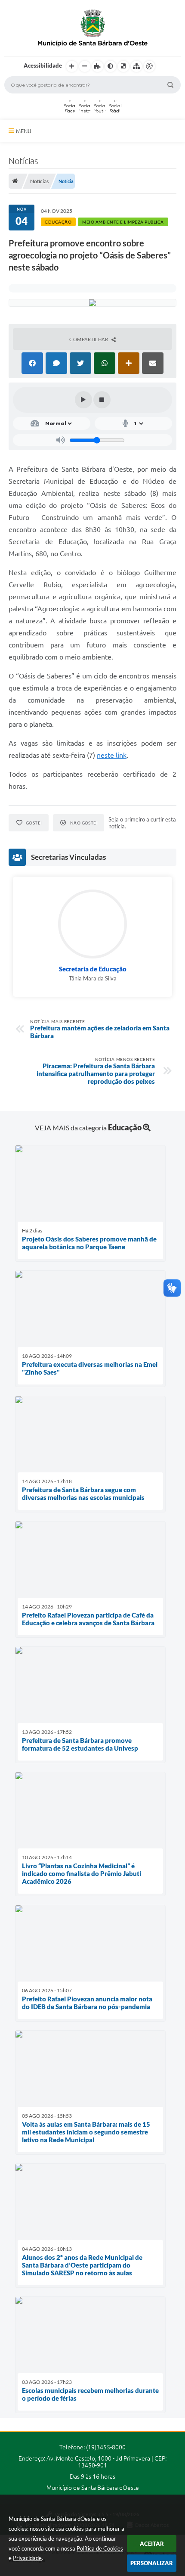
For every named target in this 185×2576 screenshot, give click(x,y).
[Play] (83, 400)
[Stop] (102, 400)
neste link (112, 755)
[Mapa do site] (136, 66)
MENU (24, 131)
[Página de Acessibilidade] (149, 66)
